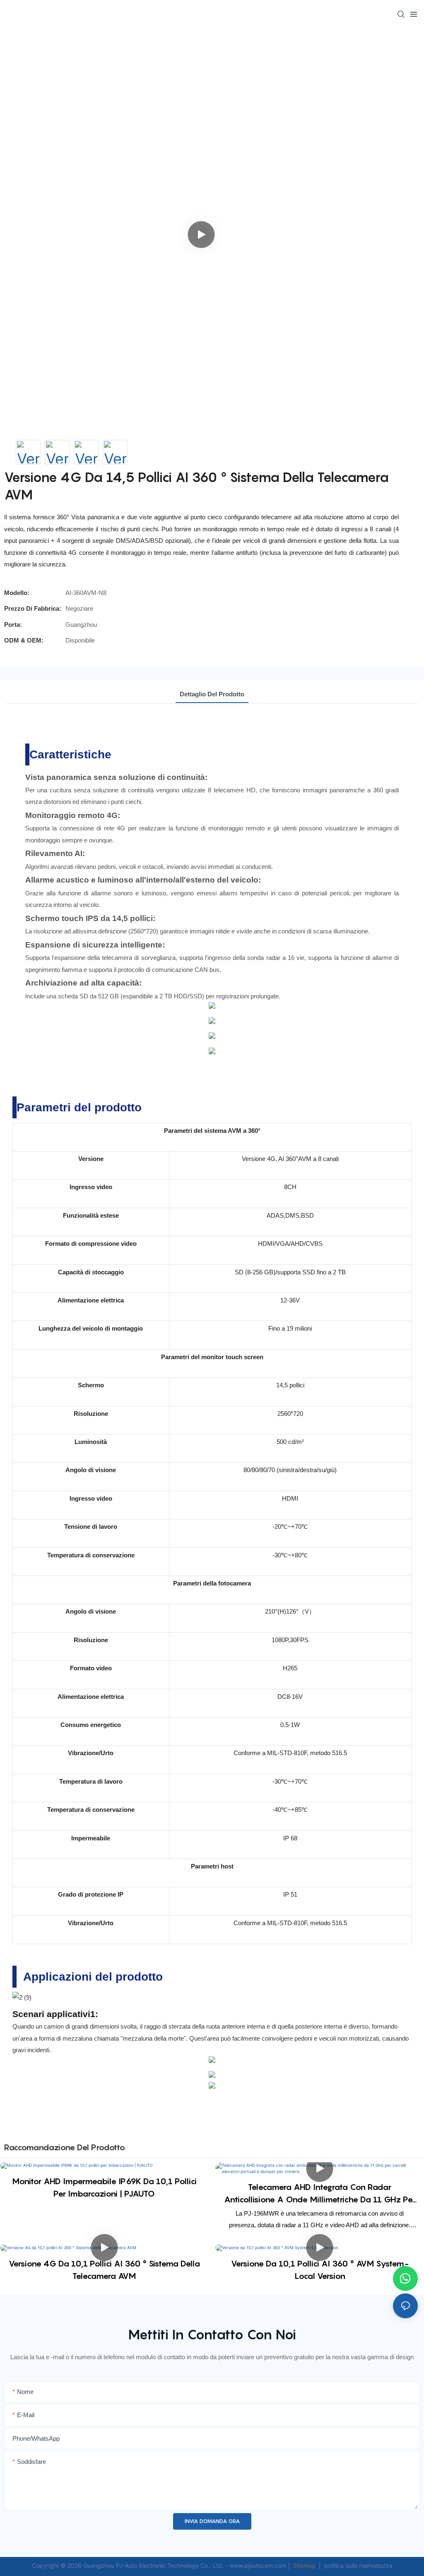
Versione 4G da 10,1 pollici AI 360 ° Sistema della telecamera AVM (104, 2270)
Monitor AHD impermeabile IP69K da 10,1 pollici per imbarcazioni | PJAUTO (104, 2187)
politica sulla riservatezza (358, 2565)
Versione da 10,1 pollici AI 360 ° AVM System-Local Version (320, 2270)
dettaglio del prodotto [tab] (212, 694)
